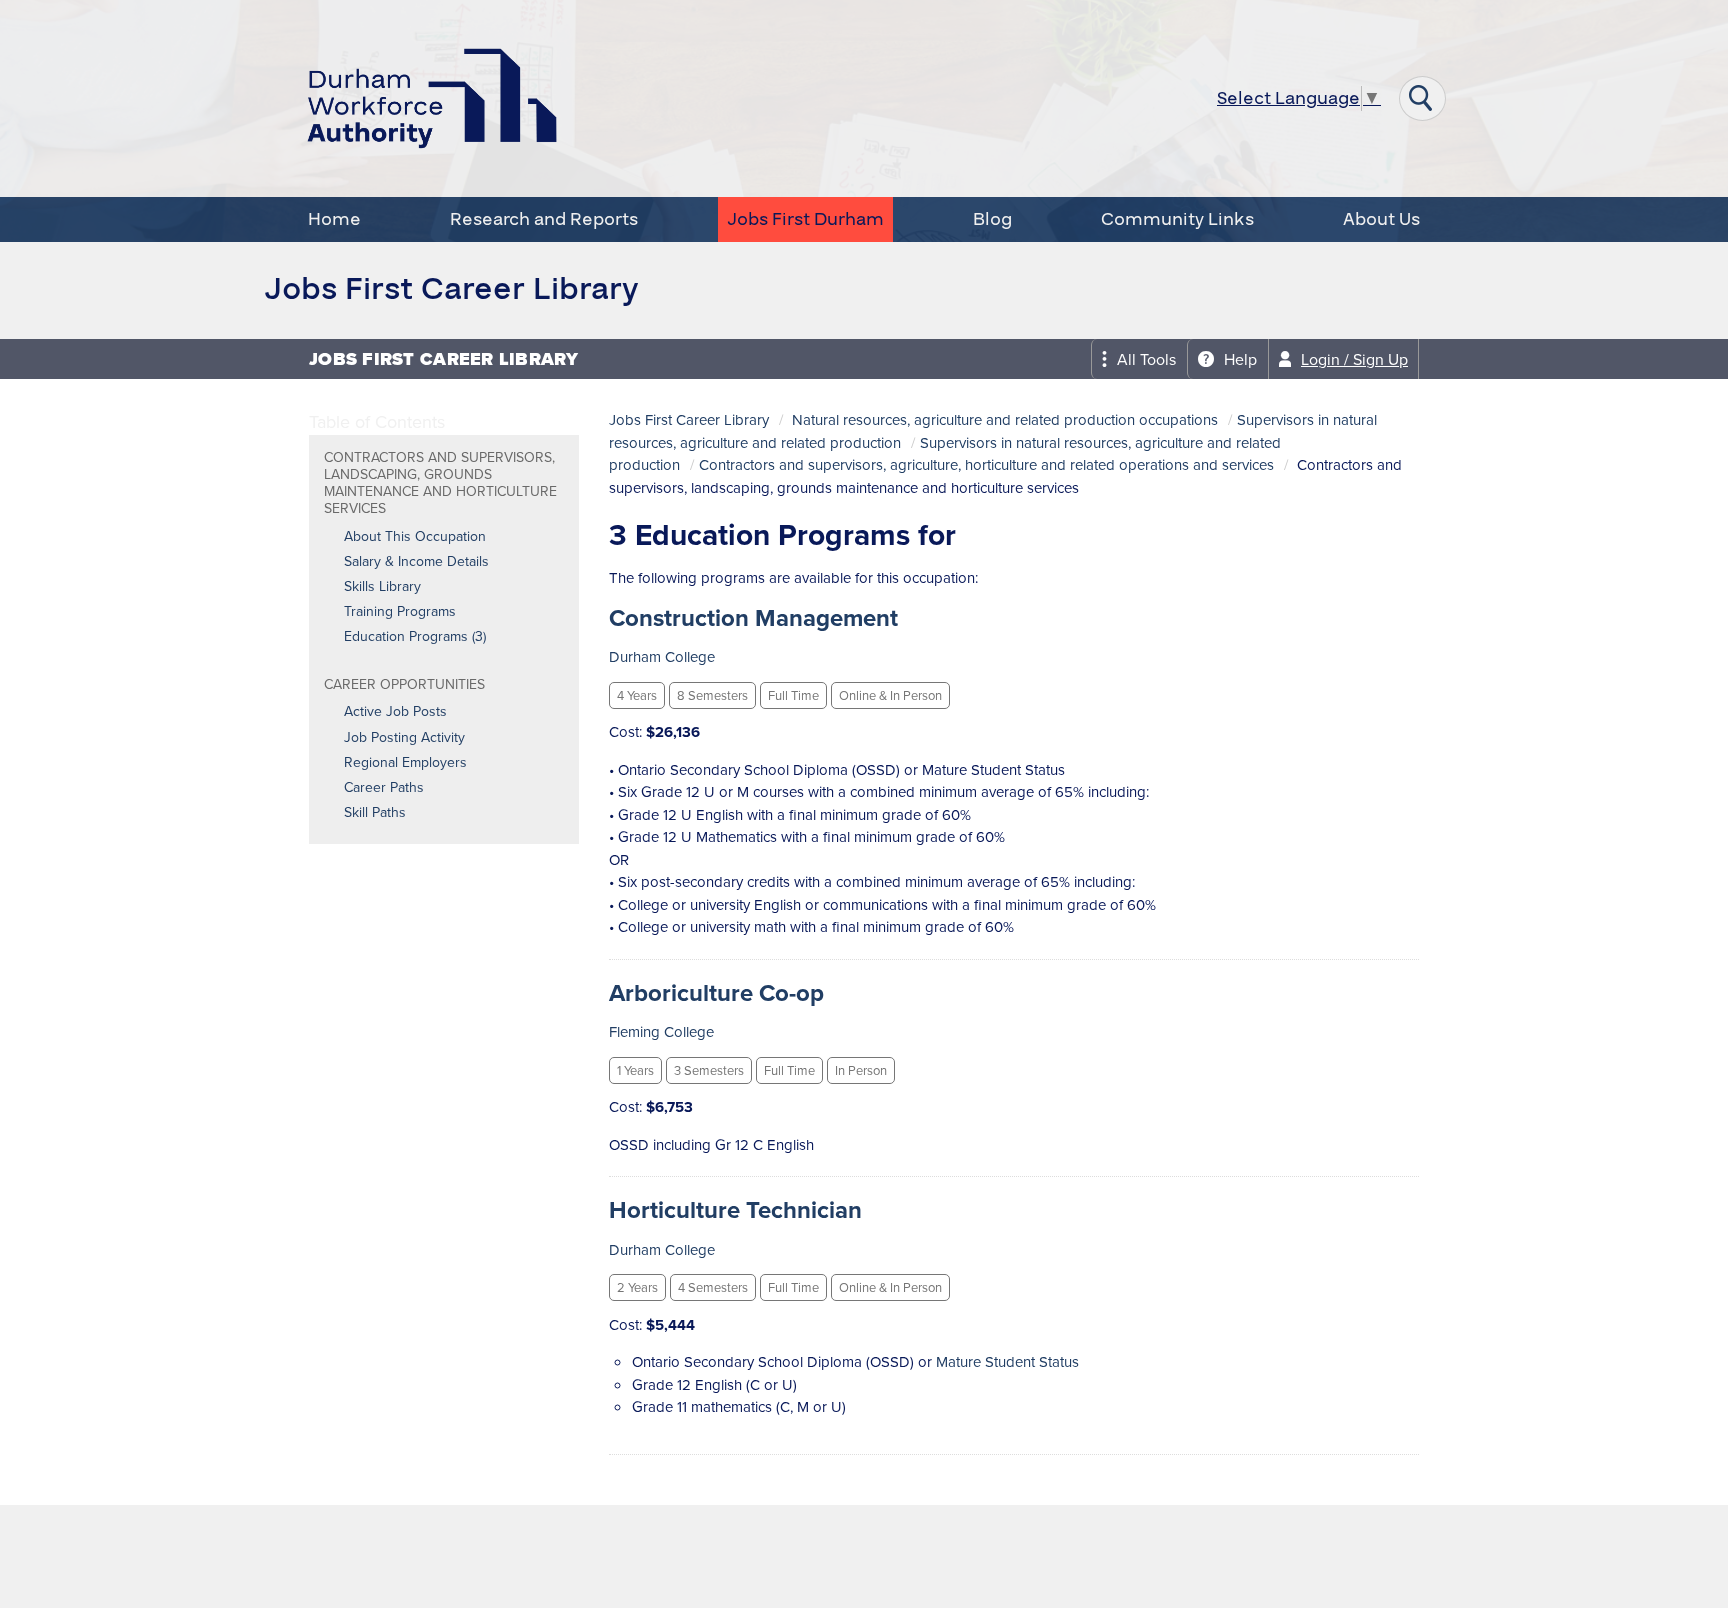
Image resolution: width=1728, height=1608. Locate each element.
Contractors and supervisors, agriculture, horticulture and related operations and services (986, 465)
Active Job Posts (395, 712)
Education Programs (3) (415, 637)
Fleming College (661, 1032)
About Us (1381, 219)
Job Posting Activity (404, 738)
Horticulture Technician (735, 1210)
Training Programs (400, 612)
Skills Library (382, 587)
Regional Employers (405, 763)
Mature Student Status (1007, 1362)
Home (334, 219)
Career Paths (384, 788)
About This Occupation (415, 537)
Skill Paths (375, 813)
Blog (992, 219)
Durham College (662, 657)
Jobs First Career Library (689, 420)
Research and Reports (544, 219)
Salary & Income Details (416, 562)
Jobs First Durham (805, 219)
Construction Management (753, 618)
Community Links (1177, 219)
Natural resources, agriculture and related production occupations (1005, 420)
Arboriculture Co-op (716, 993)
